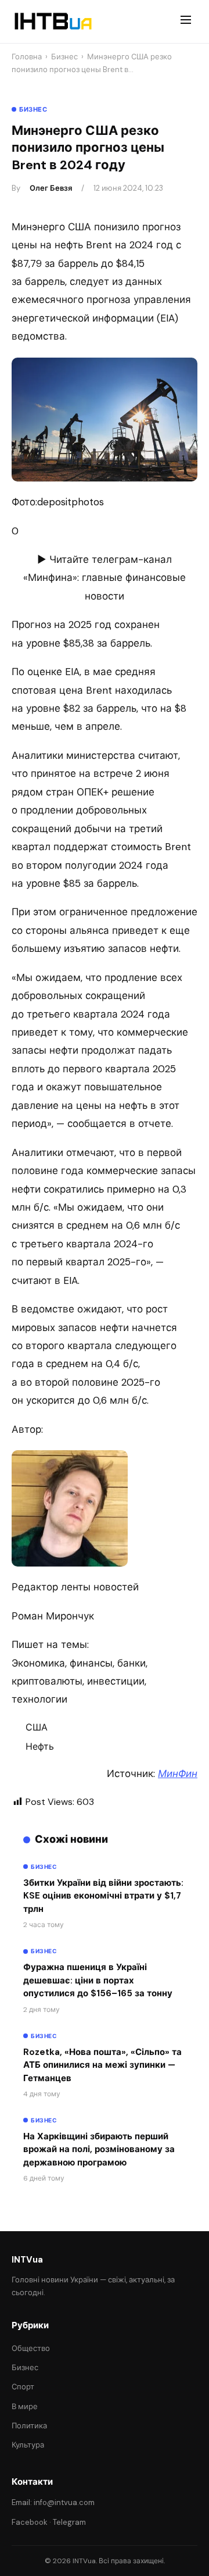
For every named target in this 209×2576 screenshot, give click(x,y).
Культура (28, 2445)
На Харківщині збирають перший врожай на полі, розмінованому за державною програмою (99, 2149)
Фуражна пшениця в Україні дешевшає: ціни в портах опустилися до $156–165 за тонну (98, 1980)
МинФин (178, 1774)
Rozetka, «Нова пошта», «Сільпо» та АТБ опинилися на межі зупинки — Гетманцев (102, 2065)
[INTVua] (53, 22)
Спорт (23, 2387)
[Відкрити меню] (186, 22)
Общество (31, 2348)
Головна (27, 57)
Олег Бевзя (51, 188)
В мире (25, 2406)
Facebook (30, 2522)
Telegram (69, 2522)
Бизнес (64, 57)
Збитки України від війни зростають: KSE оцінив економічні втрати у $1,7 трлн (103, 1896)
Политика (29, 2426)
